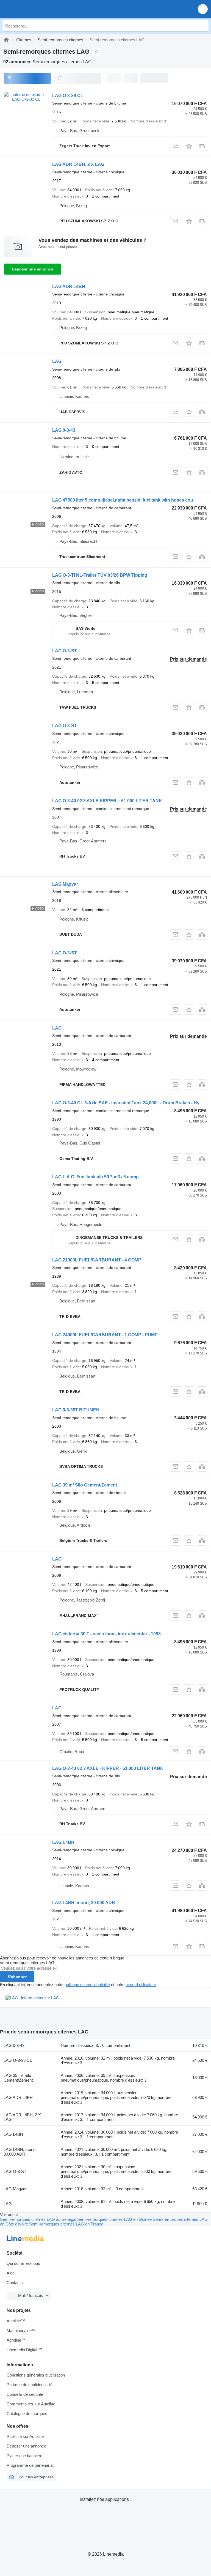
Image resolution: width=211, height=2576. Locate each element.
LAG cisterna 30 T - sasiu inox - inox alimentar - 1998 (106, 1634)
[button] (203, 9)
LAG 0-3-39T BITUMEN (76, 1410)
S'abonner (17, 1977)
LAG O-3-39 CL (68, 96)
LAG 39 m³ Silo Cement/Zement (85, 1485)
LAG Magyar (65, 884)
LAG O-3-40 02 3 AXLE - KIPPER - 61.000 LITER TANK (108, 1768)
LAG (57, 361)
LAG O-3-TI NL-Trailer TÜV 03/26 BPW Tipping (100, 575)
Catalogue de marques (27, 2414)
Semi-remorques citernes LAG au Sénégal (39, 2219)
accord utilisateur (141, 1985)
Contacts (15, 2283)
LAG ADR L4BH (69, 287)
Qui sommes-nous (23, 2263)
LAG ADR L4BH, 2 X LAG (78, 164)
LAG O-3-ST (65, 651)
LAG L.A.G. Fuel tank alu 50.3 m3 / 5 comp (95, 1177)
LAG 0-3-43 (64, 430)
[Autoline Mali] (36, 9)
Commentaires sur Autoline (31, 2404)
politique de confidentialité (87, 1985)
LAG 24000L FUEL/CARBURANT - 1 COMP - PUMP (105, 1335)
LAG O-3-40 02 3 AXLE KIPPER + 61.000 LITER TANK (107, 801)
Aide (11, 2273)
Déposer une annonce (33, 269)
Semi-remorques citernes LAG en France (66, 2224)
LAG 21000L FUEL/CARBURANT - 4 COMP (97, 1260)
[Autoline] (6, 40)
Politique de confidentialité (30, 2385)
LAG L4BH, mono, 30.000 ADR (84, 1903)
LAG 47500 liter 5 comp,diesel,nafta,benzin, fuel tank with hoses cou (123, 500)
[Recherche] (203, 26)
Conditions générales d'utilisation (36, 2375)
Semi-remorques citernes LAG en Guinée (115, 2219)
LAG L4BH (63, 1842)
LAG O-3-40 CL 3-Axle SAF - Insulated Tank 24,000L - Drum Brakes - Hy (126, 1103)
